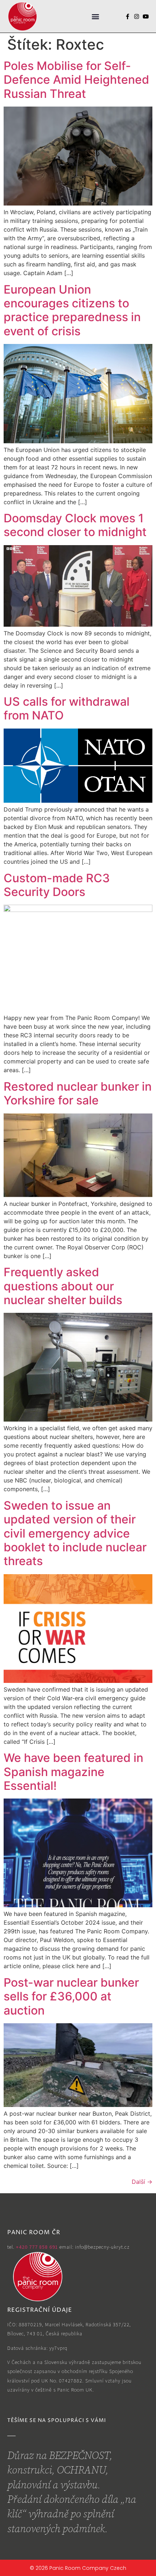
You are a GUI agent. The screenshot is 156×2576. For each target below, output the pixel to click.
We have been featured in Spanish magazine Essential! (73, 1772)
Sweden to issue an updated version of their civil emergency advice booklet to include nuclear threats (75, 1533)
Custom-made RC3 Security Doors (57, 885)
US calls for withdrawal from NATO (67, 708)
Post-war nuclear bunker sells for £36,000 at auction (71, 1996)
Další (142, 2182)
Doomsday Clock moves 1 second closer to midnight (75, 525)
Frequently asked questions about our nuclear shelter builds (63, 1286)
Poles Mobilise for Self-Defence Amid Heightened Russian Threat (76, 80)
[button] (95, 16)
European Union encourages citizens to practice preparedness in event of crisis (72, 310)
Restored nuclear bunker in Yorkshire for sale (78, 1093)
